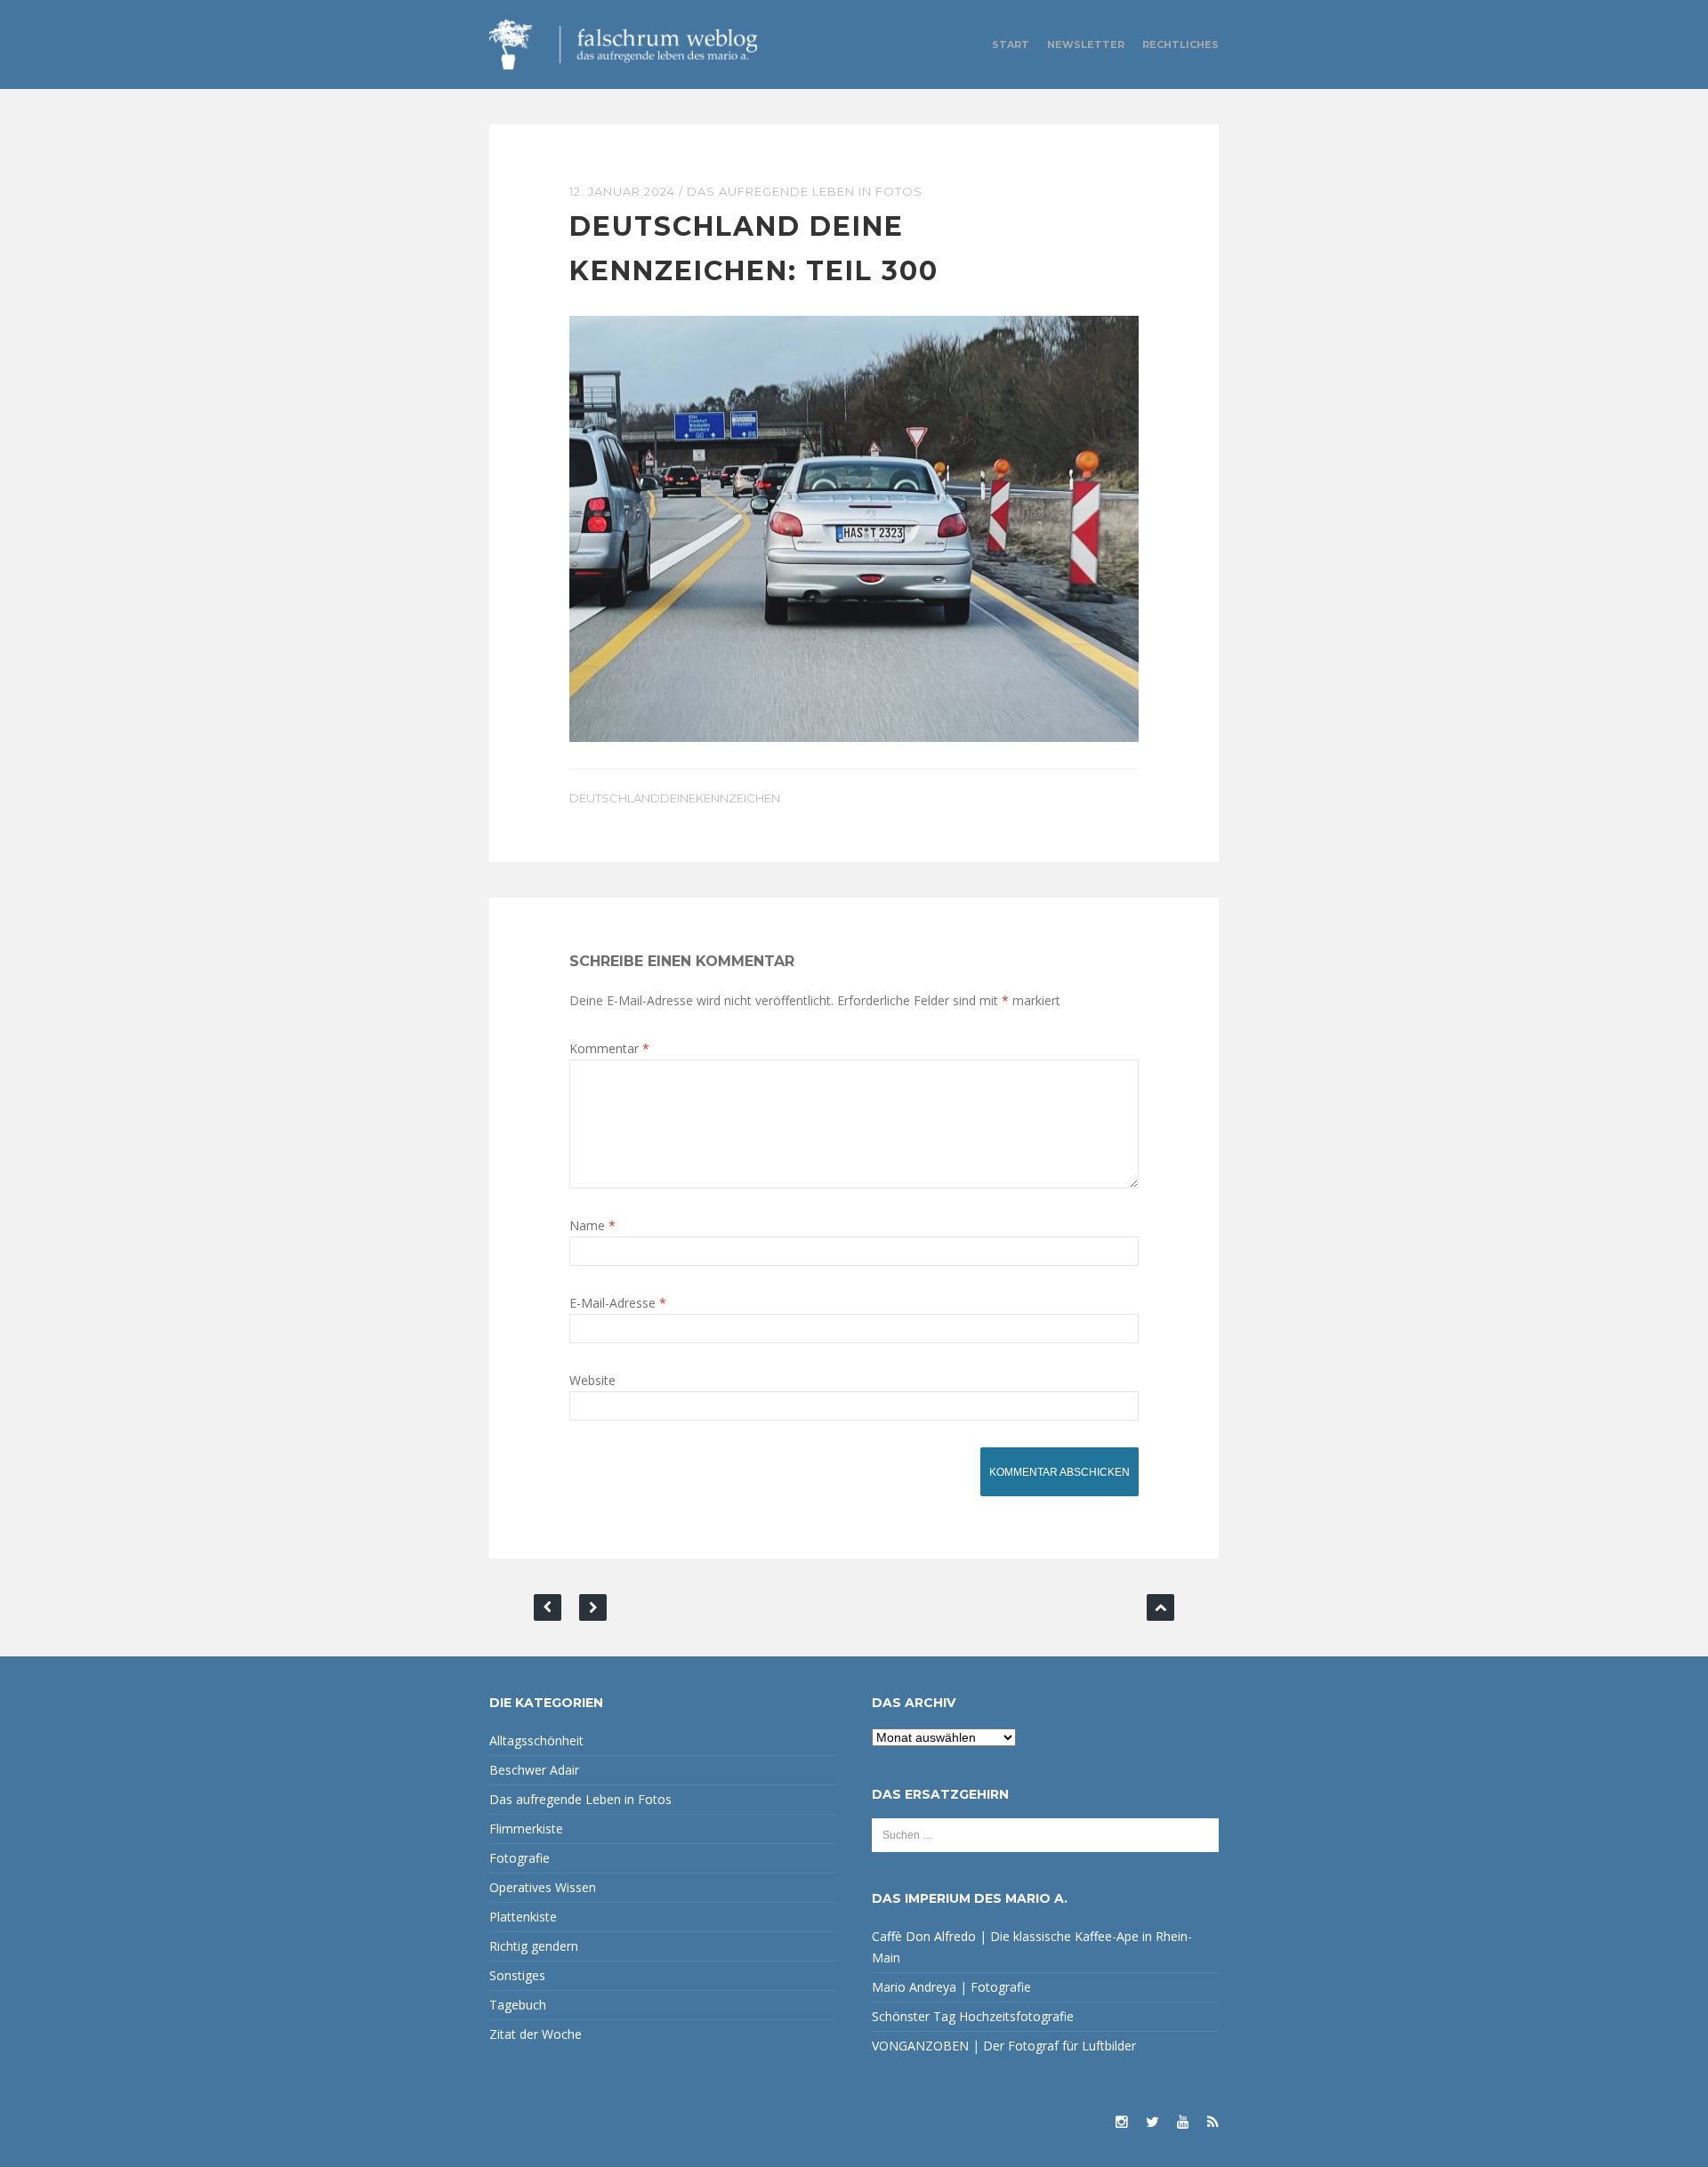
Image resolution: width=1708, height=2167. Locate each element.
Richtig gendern (534, 1946)
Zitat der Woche (536, 2034)
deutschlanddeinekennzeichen (675, 798)
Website (592, 1380)
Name (592, 1225)
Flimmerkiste (526, 1829)
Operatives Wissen (543, 1887)
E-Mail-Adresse (618, 1303)
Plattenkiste (523, 1917)
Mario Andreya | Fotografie (951, 1987)
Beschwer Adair (534, 1770)
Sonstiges (517, 1975)
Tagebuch (518, 2005)
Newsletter (1086, 44)
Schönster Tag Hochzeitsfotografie (973, 2016)
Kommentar (609, 1048)
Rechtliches (1180, 44)
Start (1011, 44)
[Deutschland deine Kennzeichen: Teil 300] (854, 527)
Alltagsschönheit (536, 1740)
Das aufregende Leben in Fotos (805, 191)
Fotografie (520, 1858)
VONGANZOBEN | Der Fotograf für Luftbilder (1004, 2046)
